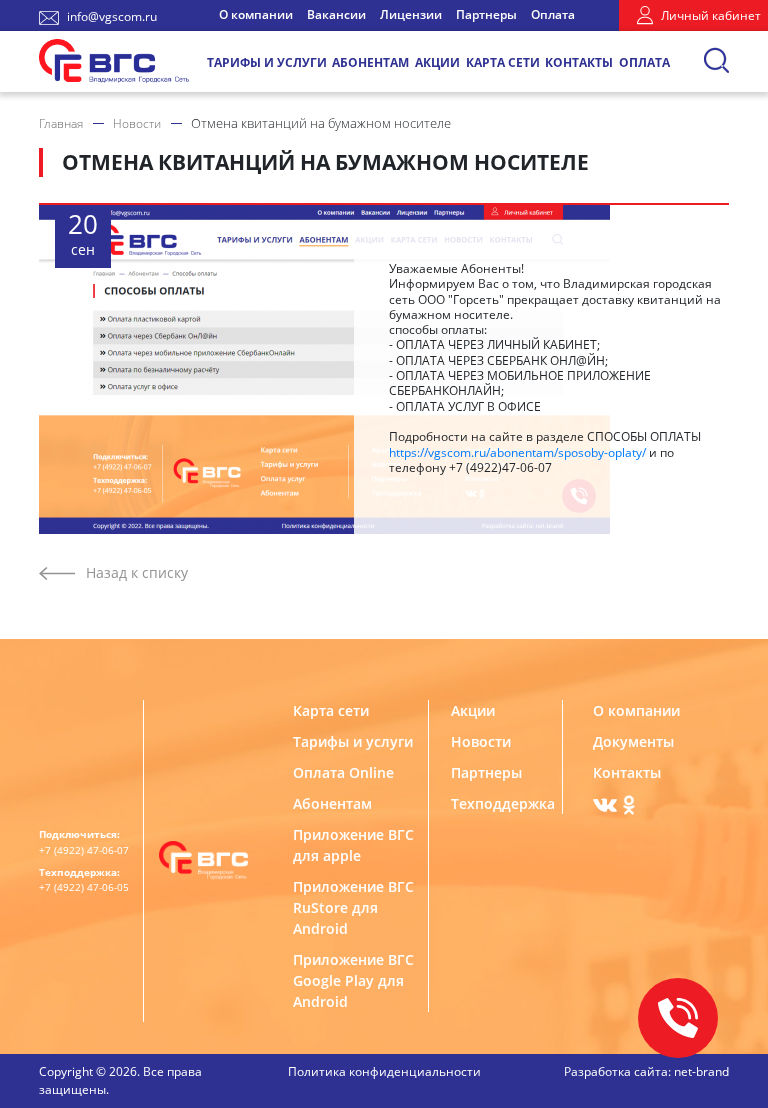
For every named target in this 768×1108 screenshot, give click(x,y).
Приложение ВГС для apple (353, 845)
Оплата (553, 14)
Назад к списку (137, 572)
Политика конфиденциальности (384, 1071)
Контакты (579, 62)
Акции (437, 62)
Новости (481, 741)
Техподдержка (500, 803)
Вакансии (336, 14)
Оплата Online (343, 772)
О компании (256, 14)
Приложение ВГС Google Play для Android (353, 980)
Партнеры (486, 14)
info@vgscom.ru (112, 16)
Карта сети (503, 62)
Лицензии (411, 14)
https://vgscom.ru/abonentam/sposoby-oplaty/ (517, 452)
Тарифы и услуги (267, 62)
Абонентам (370, 62)
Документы (633, 741)
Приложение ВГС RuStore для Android (353, 907)
